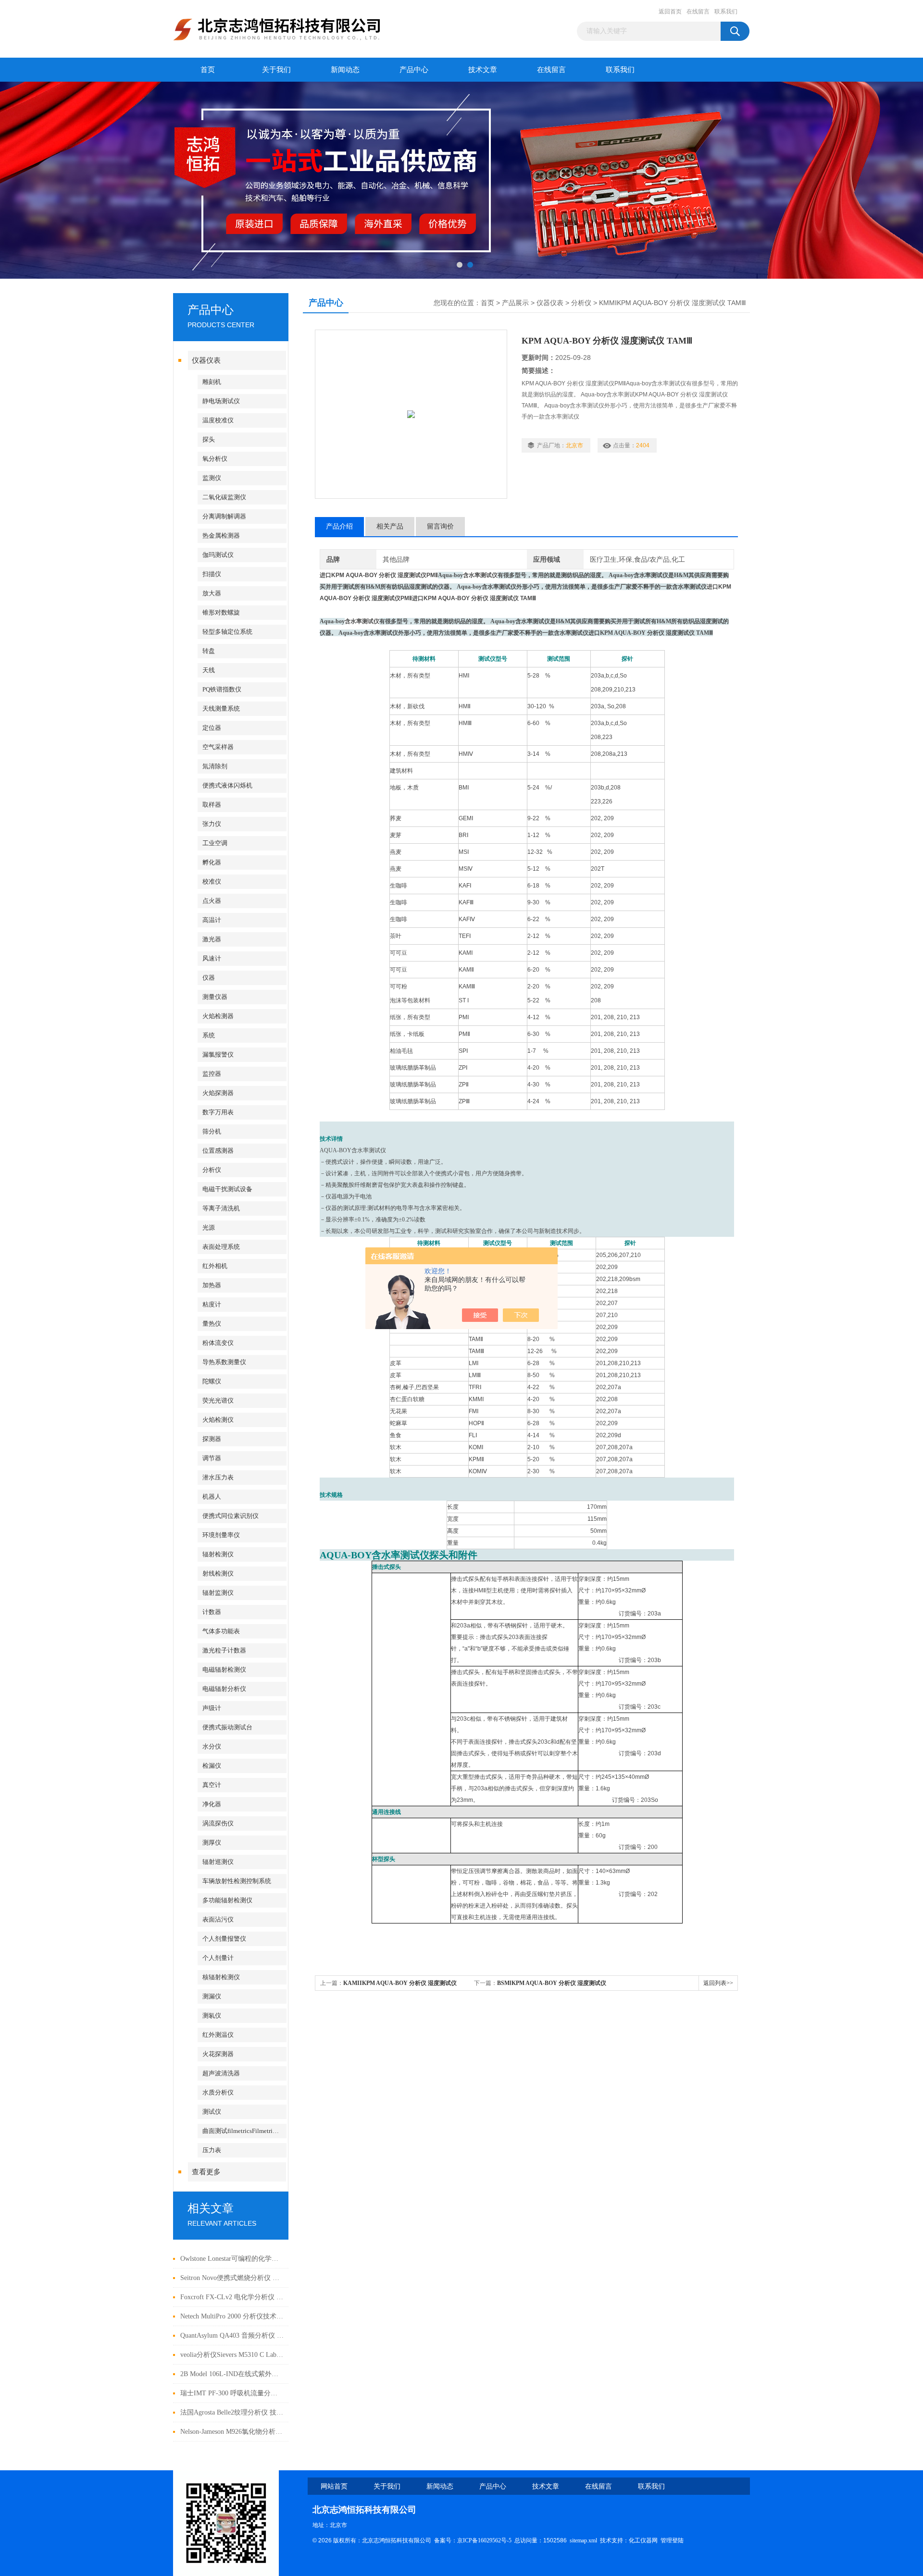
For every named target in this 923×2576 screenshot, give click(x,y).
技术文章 (483, 70)
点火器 (212, 901)
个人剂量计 (218, 1958)
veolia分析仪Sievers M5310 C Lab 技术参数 (232, 2355)
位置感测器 (218, 1151)
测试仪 (212, 2112)
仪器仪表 (206, 360)
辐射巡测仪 (218, 1862)
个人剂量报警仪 (224, 1939)
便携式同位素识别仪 (231, 1516)
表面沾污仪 (218, 1919)
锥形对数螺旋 (221, 612)
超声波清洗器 (221, 2073)
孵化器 (212, 862)
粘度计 (212, 1304)
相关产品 (390, 526)
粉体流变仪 (218, 1343)
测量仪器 (215, 997)
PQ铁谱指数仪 (222, 689)
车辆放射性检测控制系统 (237, 1881)
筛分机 (212, 1131)
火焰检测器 (218, 1016)
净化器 (212, 1804)
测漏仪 (212, 1996)
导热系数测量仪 (224, 1362)
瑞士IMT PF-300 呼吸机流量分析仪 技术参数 (232, 2393)
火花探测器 (218, 2054)
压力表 (212, 2150)
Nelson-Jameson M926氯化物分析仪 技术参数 (232, 2432)
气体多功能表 (221, 1631)
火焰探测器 (218, 1093)
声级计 (212, 1708)
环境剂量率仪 (221, 1535)
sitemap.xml (583, 2540)
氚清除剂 (215, 766)
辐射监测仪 (218, 1593)
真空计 (212, 1785)
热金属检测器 (221, 536)
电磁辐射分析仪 (224, 1689)
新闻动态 (345, 70)
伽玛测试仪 (218, 555)
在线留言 (698, 12)
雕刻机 (212, 382)
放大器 (212, 593)
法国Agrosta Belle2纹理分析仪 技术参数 (232, 2412)
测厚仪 (212, 1843)
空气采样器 (218, 747)
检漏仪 (212, 1766)
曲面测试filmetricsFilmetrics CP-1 (244, 2131)
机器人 (212, 1497)
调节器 (212, 1458)
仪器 (209, 978)
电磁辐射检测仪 (224, 1670)
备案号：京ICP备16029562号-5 (473, 2540)
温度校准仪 (218, 420)
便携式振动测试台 (227, 1727)
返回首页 (670, 12)
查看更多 (206, 2172)
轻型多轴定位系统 (227, 632)
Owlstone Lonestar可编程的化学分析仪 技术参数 (232, 2259)
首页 (208, 70)
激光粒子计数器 (224, 1650)
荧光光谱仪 (218, 1400)
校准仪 (212, 881)
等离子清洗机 (221, 1208)
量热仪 (212, 1324)
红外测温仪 (218, 2035)
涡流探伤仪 (218, 1823)
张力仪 (212, 824)
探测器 (212, 1439)
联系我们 (726, 12)
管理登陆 (672, 2540)
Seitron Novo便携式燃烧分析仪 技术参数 (232, 2278)
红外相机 (215, 1266)
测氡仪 (212, 2015)
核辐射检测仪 (221, 1977)
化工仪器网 (643, 2540)
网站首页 (334, 2486)
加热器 (212, 1285)
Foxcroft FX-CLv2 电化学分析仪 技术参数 (232, 2297)
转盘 (209, 651)
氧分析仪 (215, 459)
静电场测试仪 (221, 401)
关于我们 (276, 70)
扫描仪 (212, 574)
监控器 (212, 1074)
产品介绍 (339, 526)
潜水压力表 (218, 1477)
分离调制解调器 (224, 516)
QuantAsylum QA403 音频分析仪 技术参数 (232, 2336)
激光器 (212, 939)
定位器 (212, 728)
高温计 (212, 920)
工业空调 (215, 843)
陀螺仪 (212, 1381)
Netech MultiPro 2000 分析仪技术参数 (232, 2316)
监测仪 (212, 478)
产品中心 (414, 70)
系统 (209, 1035)
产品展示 (515, 303)
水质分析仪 (218, 2092)
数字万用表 (218, 1112)
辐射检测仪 (218, 1554)
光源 (209, 1227)
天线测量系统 (221, 709)
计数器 (212, 1612)
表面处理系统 (221, 1247)
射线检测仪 (218, 1573)
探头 (209, 439)
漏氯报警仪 (218, 1054)
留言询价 (440, 526)
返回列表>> (718, 1983)
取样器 (212, 805)
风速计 (212, 958)
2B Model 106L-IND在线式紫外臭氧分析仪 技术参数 (232, 2374)
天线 (209, 670)
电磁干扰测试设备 (227, 1189)
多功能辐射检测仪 (227, 1900)
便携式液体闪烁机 (227, 785)
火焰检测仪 (218, 1420)
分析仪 (212, 1170)
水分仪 (212, 1746)
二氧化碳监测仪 (224, 497)
